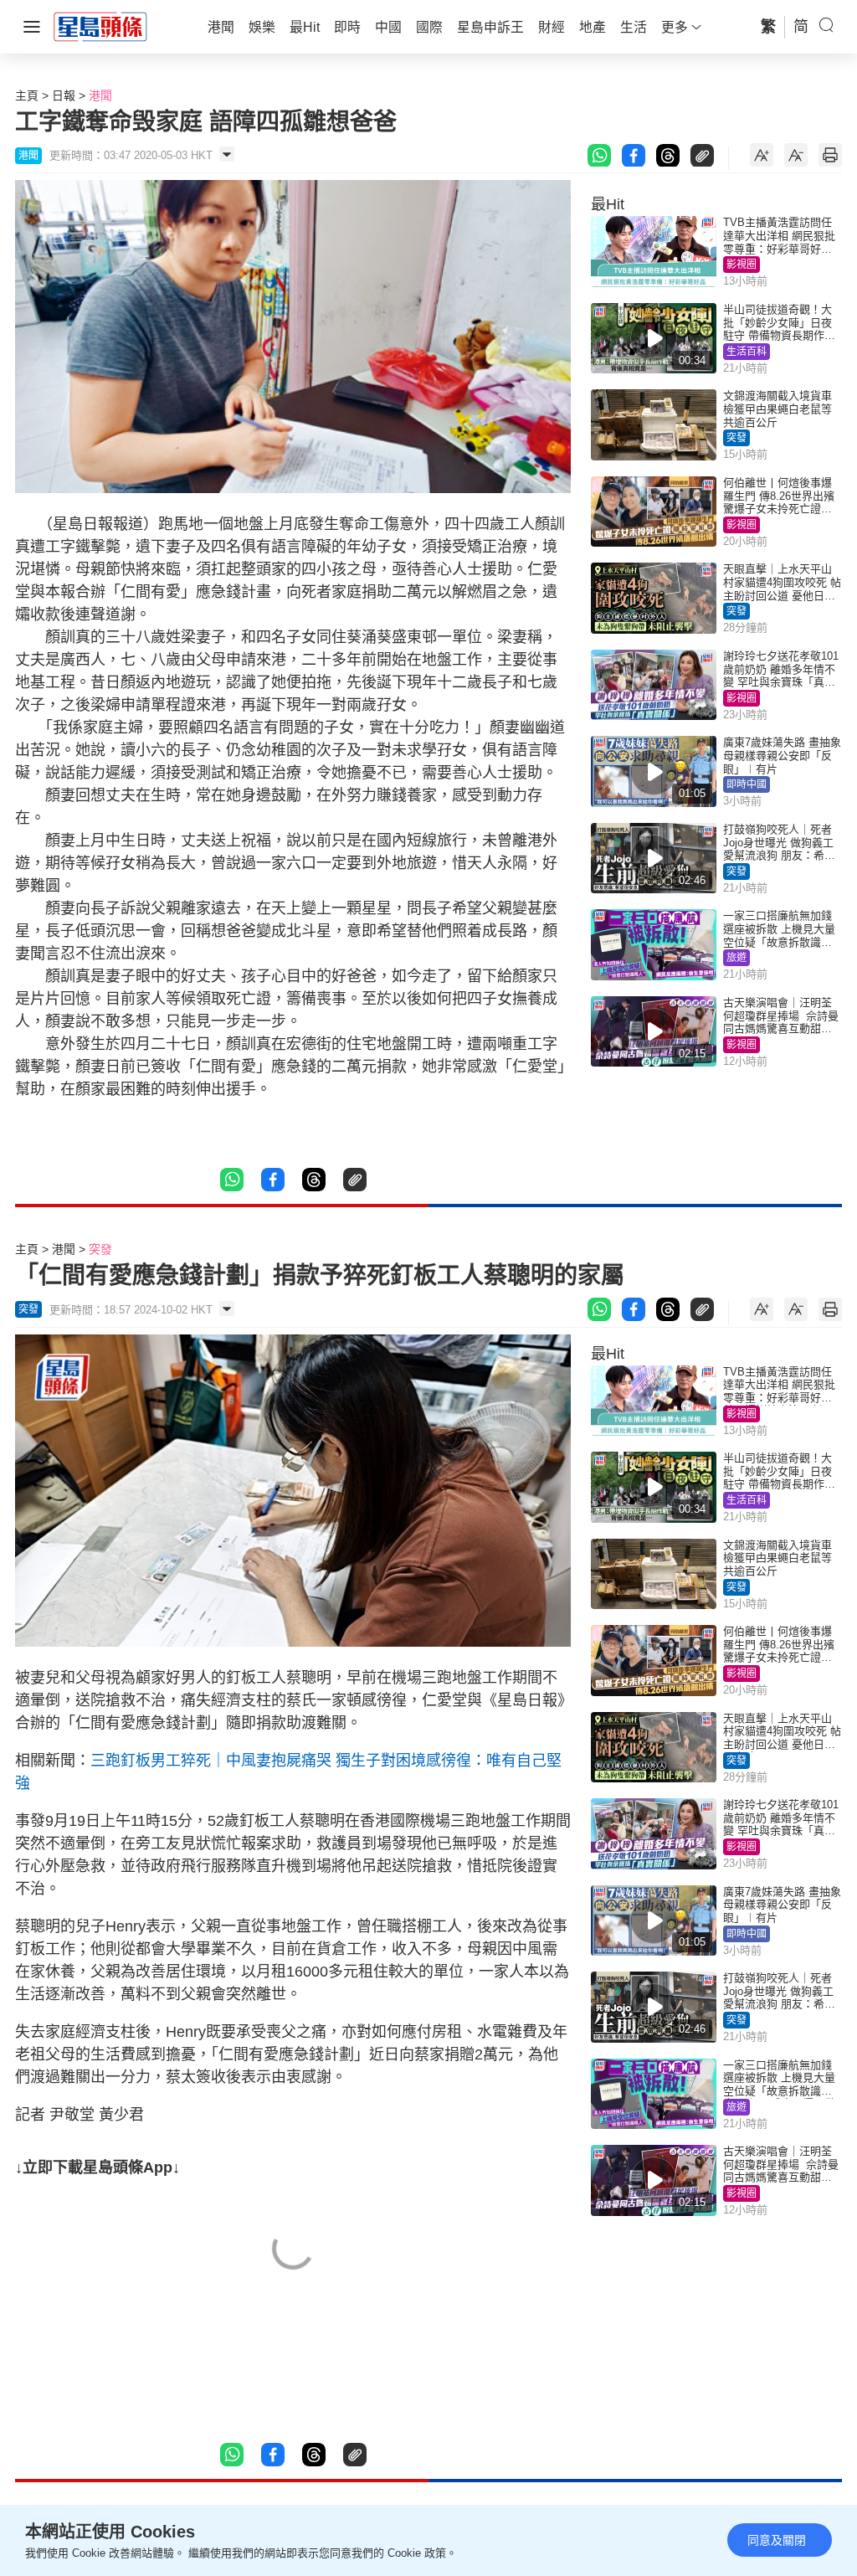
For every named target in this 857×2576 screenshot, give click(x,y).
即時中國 (747, 784)
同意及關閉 (777, 2540)
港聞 (100, 95)
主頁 (27, 95)
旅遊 (736, 958)
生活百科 (747, 352)
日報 (64, 95)
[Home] (100, 26)
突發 (736, 438)
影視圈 (742, 265)
